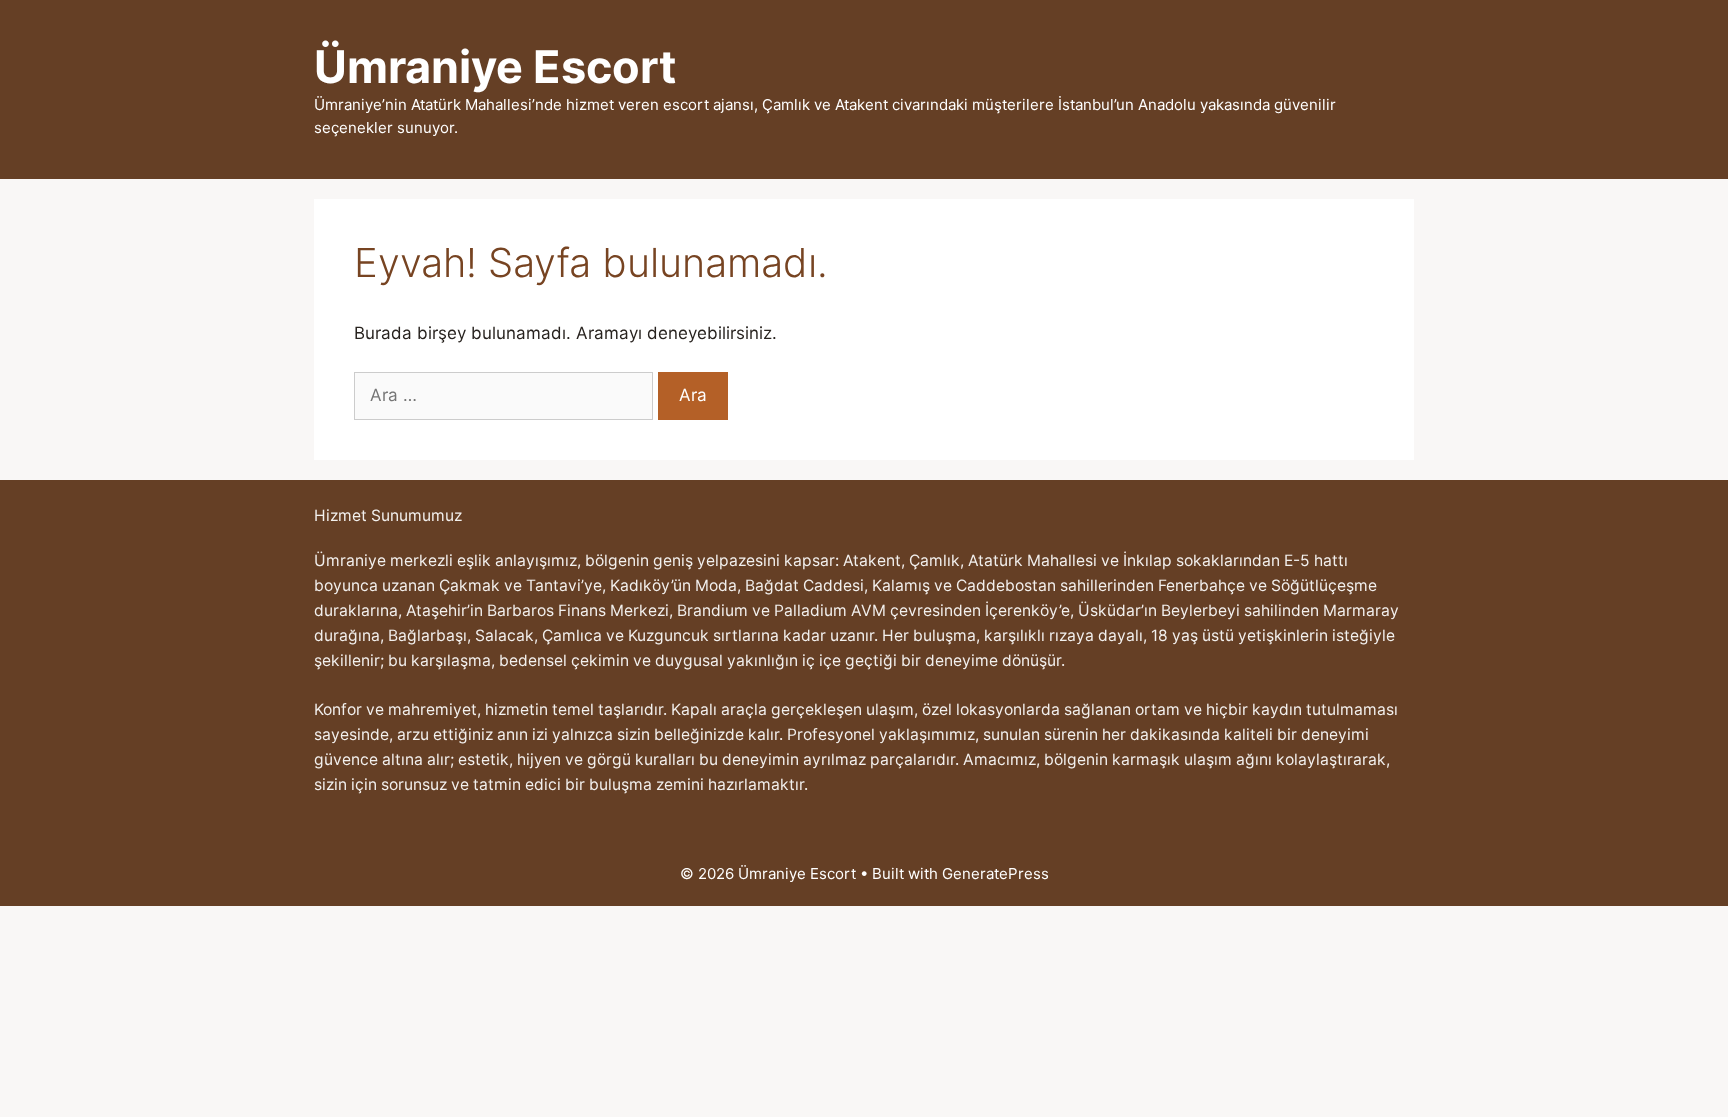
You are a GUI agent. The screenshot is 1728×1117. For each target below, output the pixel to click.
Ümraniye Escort (495, 66)
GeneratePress (995, 873)
